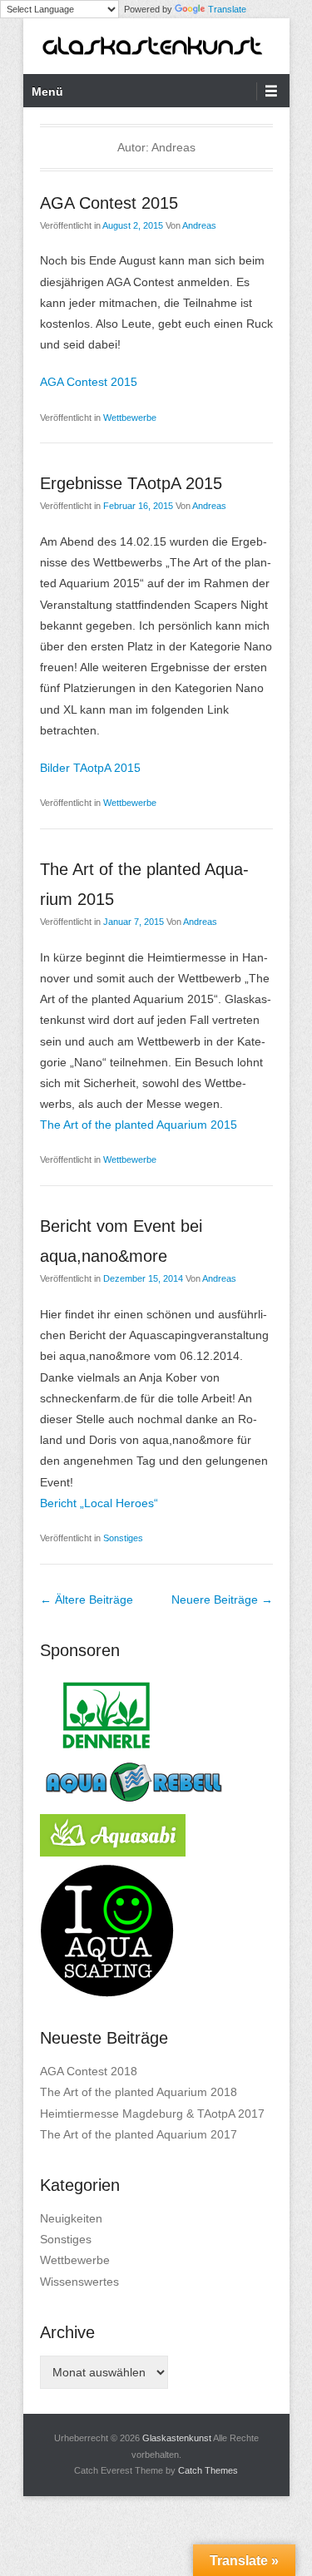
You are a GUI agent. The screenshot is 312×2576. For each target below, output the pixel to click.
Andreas (199, 225)
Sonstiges (123, 1538)
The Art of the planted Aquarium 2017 (139, 2134)
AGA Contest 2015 (109, 203)
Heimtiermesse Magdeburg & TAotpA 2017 (152, 2114)
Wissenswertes (79, 2282)
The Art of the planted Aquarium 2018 (139, 2092)
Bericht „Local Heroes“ (99, 1503)
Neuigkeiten (71, 2218)
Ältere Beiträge (87, 1599)
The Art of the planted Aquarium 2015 (139, 1125)
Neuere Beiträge (222, 1599)
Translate (227, 9)
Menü (47, 91)
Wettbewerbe (130, 418)
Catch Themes (208, 2470)
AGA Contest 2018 (89, 2071)
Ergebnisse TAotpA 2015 (131, 483)
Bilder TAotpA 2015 (90, 768)
